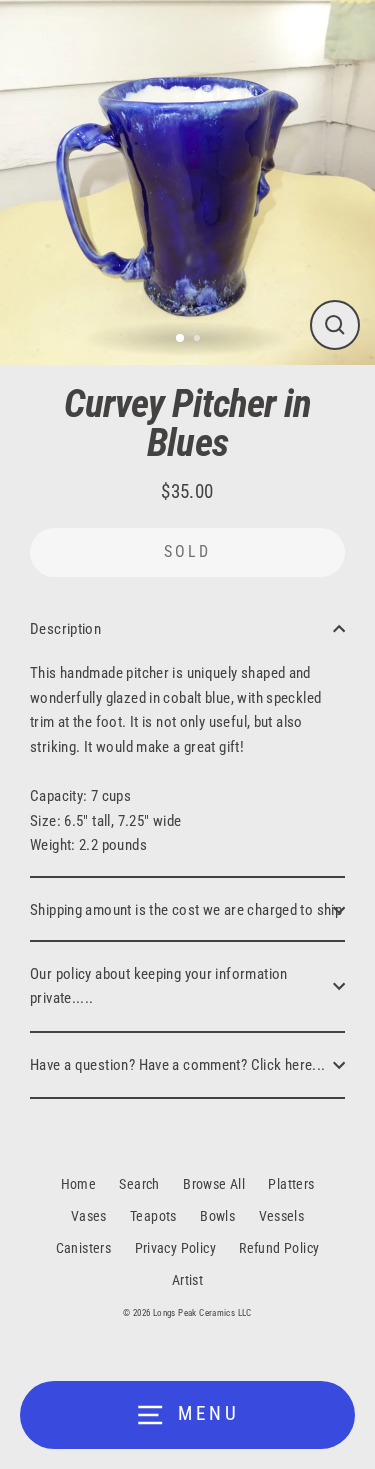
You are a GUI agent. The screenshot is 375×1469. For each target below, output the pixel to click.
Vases (89, 1216)
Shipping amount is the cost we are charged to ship (186, 910)
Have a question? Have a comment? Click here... (178, 1065)
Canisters (83, 1248)
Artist (187, 1280)
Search (139, 1184)
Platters (291, 1184)
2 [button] (199, 340)
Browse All (214, 1184)
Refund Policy (279, 1248)
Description (65, 629)
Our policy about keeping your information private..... (159, 986)
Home (79, 1184)
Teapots (153, 1216)
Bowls (217, 1216)
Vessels (282, 1216)
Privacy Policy (175, 1248)
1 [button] (181, 339)
